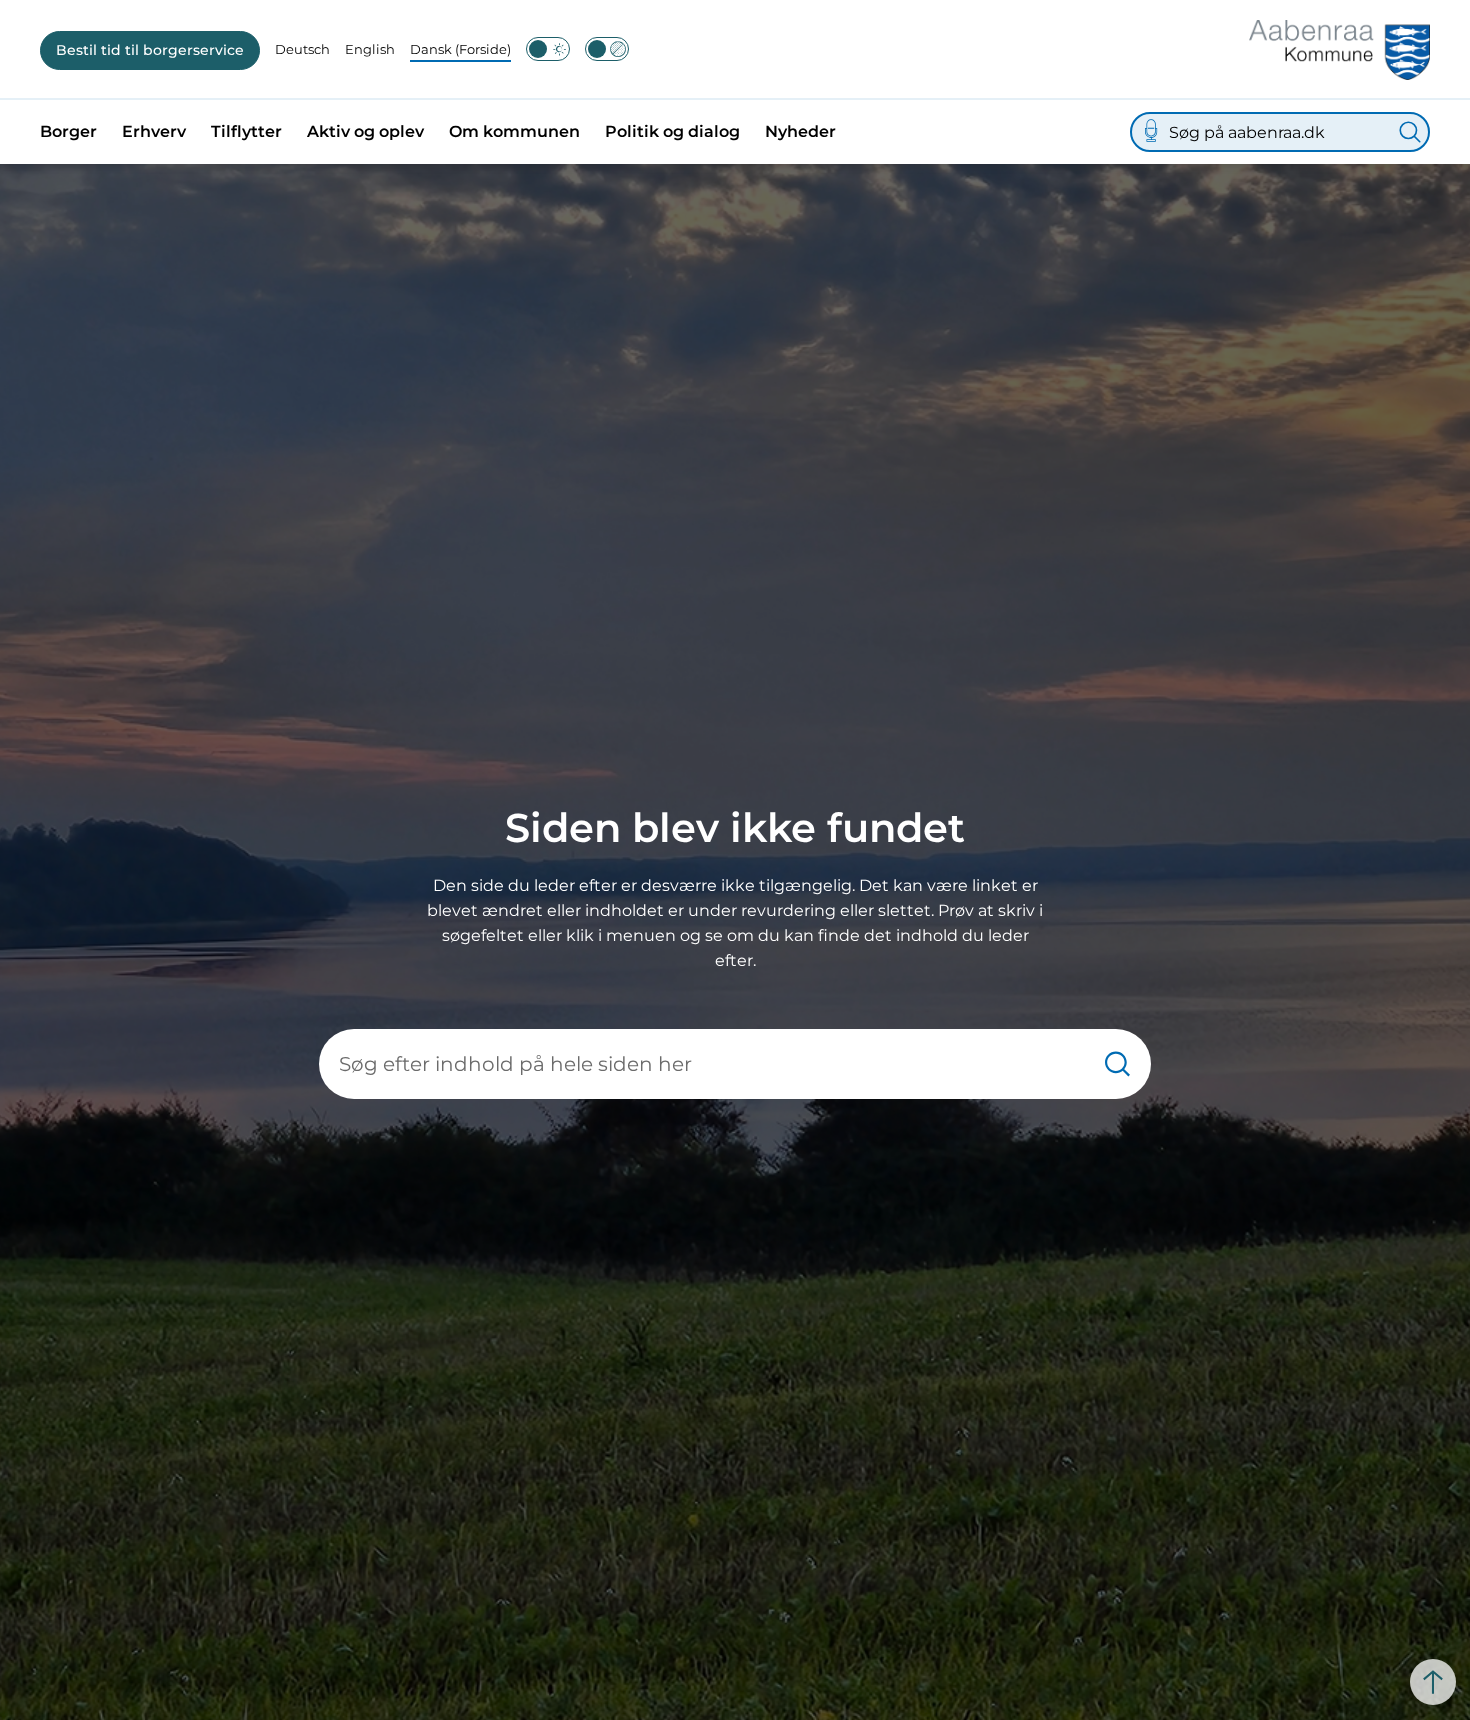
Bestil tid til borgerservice (150, 50)
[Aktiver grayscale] (607, 49)
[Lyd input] (1151, 132)
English (370, 49)
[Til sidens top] (1433, 1682)
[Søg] (1410, 132)
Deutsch (302, 49)
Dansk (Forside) (460, 49)
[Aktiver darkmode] (548, 49)
